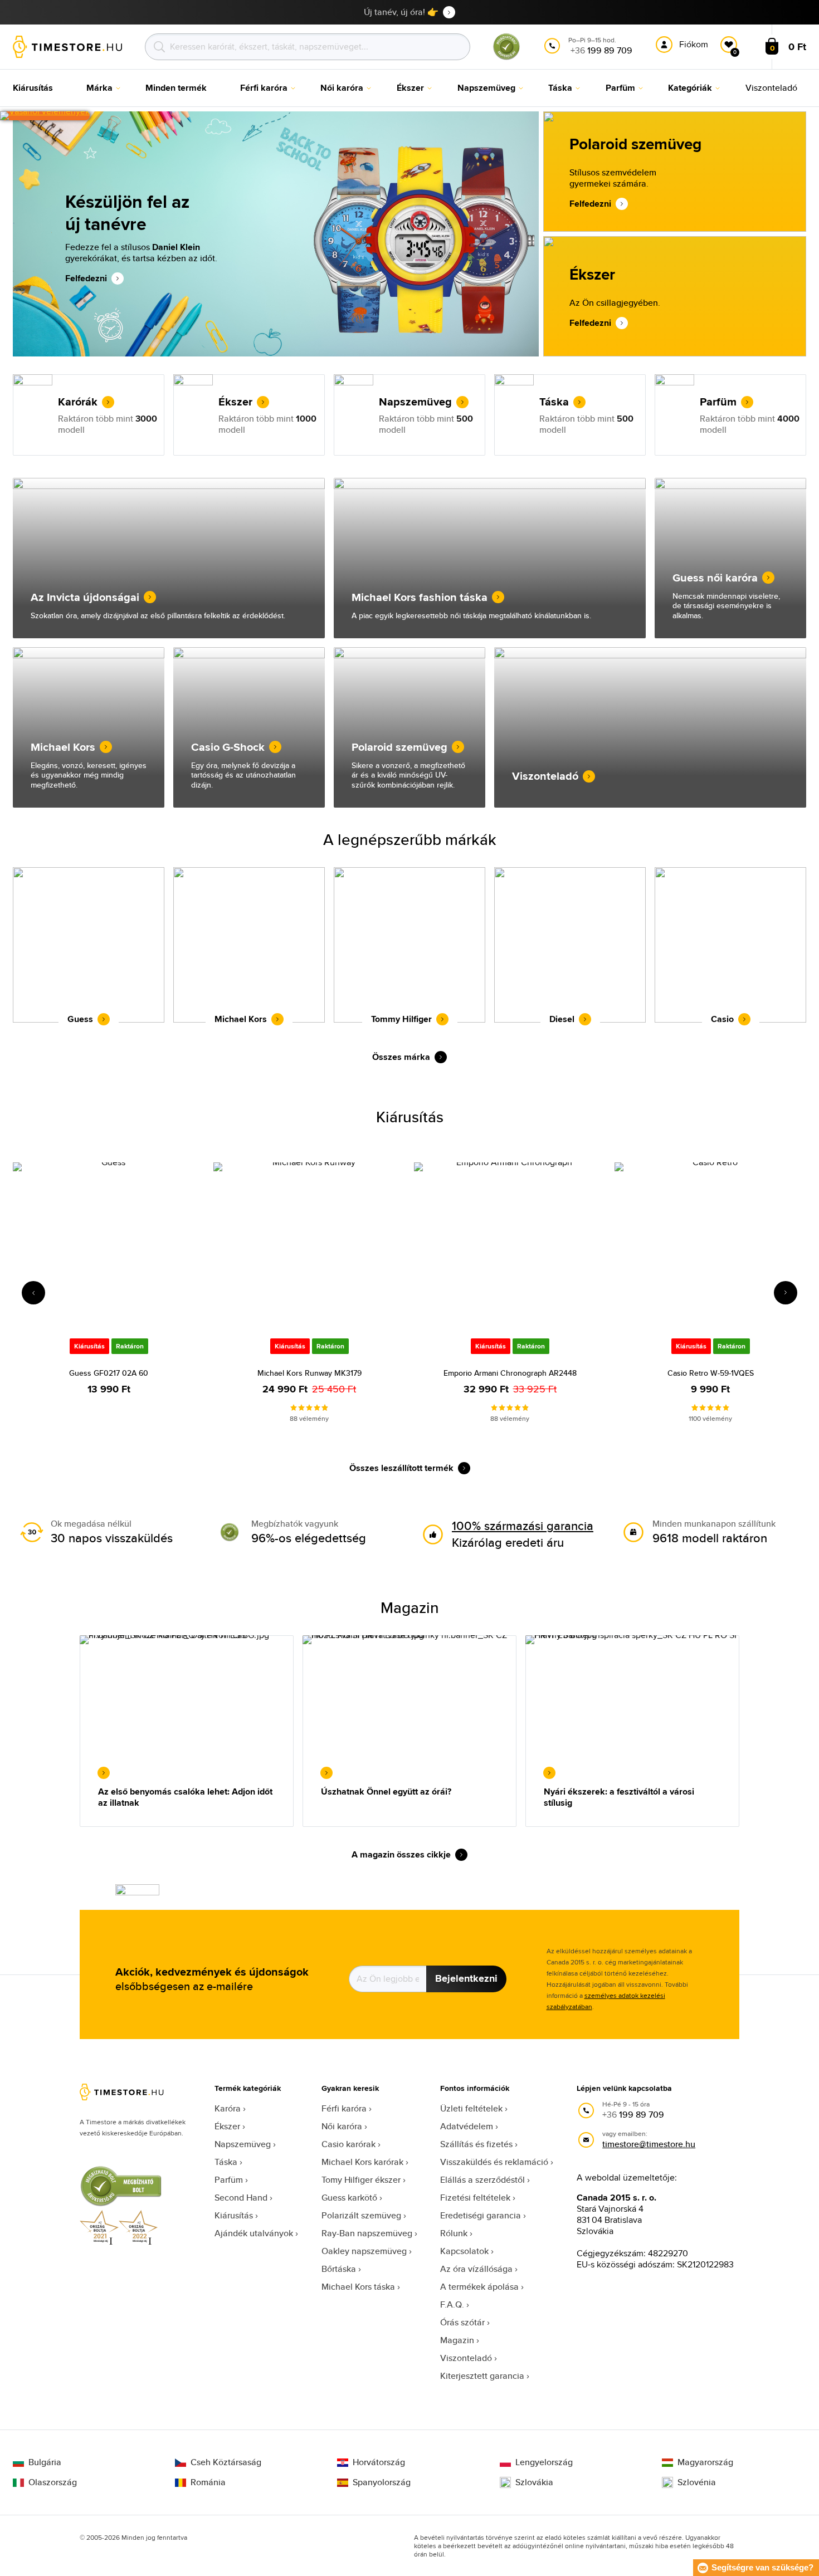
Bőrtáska (339, 2269)
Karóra (228, 2108)
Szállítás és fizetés (476, 2144)
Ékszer (227, 2126)
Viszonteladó (466, 2358)
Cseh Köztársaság (226, 2462)
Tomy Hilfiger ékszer (361, 2180)
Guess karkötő (349, 2198)
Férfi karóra (344, 2108)
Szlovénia (697, 2482)
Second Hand (241, 2198)
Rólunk (454, 2233)
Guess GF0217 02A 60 (109, 1373)
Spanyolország (382, 2482)
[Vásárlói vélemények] (45, 116)
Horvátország (379, 2462)
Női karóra (342, 2126)
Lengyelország (544, 2462)
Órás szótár (462, 2322)
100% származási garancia (523, 1526)
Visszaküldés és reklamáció (494, 2162)
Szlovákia (534, 2482)
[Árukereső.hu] (506, 58)
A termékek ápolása (479, 2287)
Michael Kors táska (358, 2287)
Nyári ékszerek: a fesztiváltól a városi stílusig (619, 1797)
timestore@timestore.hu (649, 2144)
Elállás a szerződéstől (482, 2180)
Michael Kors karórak (362, 2162)
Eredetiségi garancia (481, 2215)
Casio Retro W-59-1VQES (711, 1373)
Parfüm (229, 2180)
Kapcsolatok (464, 2251)
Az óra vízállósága (476, 2269)
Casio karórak (348, 2144)
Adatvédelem (467, 2126)
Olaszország (53, 2482)
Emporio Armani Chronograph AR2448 (510, 1373)
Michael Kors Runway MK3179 (309, 1373)
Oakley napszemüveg (364, 2251)
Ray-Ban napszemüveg (367, 2233)
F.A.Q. (452, 2304)
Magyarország (705, 2462)
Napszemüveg (243, 2144)
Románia (208, 2482)
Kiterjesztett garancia (482, 2376)
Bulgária (45, 2462)
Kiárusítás (234, 2215)
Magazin (457, 2340)
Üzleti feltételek (471, 2108)
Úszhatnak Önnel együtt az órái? (386, 1792)
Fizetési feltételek (475, 2198)
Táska (226, 2162)
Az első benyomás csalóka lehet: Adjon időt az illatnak (185, 1797)
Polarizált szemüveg (361, 2215)
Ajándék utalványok (254, 2233)
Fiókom (694, 44)
